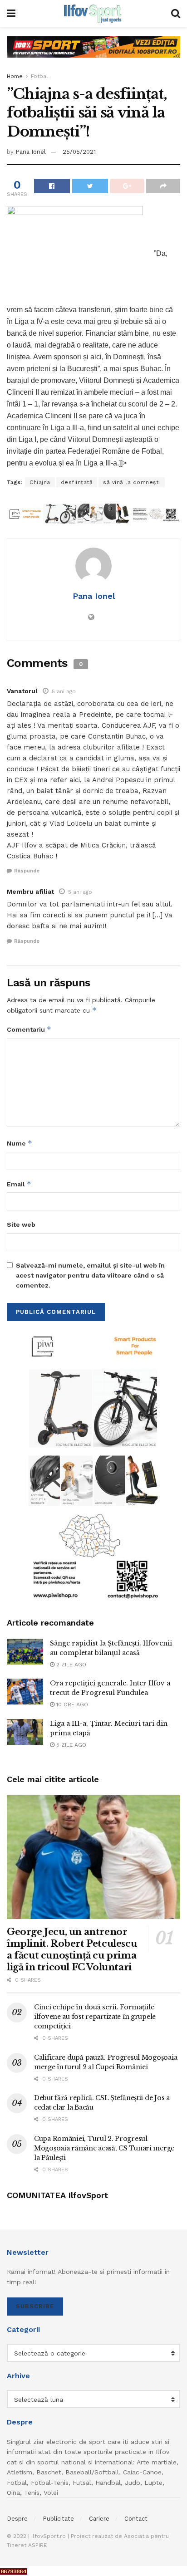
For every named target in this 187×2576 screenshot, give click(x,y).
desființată (77, 482)
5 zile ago (70, 1745)
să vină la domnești (132, 482)
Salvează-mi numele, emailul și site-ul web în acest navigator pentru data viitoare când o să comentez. (90, 1276)
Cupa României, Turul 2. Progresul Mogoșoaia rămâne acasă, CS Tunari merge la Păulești (104, 2148)
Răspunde (27, 871)
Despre (17, 2519)
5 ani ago (64, 691)
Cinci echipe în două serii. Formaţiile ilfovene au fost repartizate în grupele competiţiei (95, 2017)
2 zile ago (70, 1665)
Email (19, 1184)
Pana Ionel (31, 152)
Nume (20, 1143)
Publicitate (58, 2519)
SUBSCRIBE (35, 2306)
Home (15, 76)
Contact (136, 2519)
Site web (21, 1224)
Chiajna (40, 482)
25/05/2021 (79, 152)
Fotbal (39, 76)
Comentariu (29, 1029)
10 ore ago (71, 1704)
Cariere (99, 2519)
